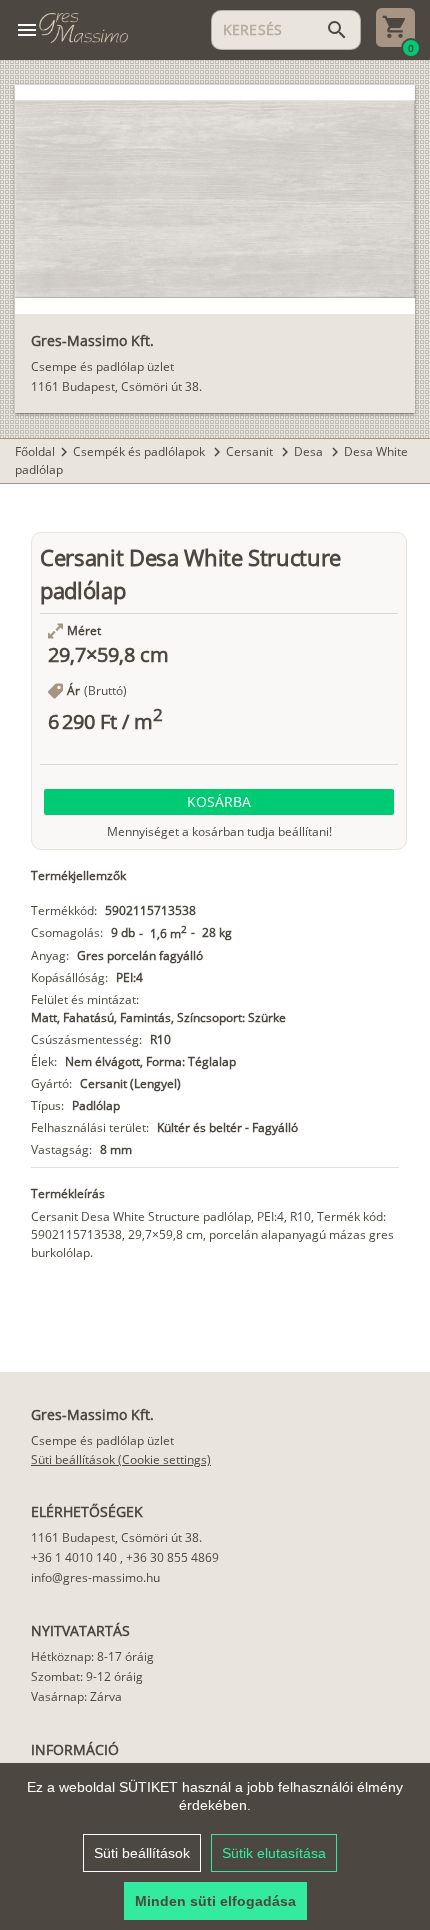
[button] (219, 802)
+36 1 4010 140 (74, 1557)
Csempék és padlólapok (140, 451)
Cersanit (251, 451)
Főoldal (35, 451)
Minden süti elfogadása (215, 1901)
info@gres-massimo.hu (95, 1577)
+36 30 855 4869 (172, 1557)
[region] (215, 1846)
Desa (310, 451)
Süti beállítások (142, 1853)
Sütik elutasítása (274, 1853)
